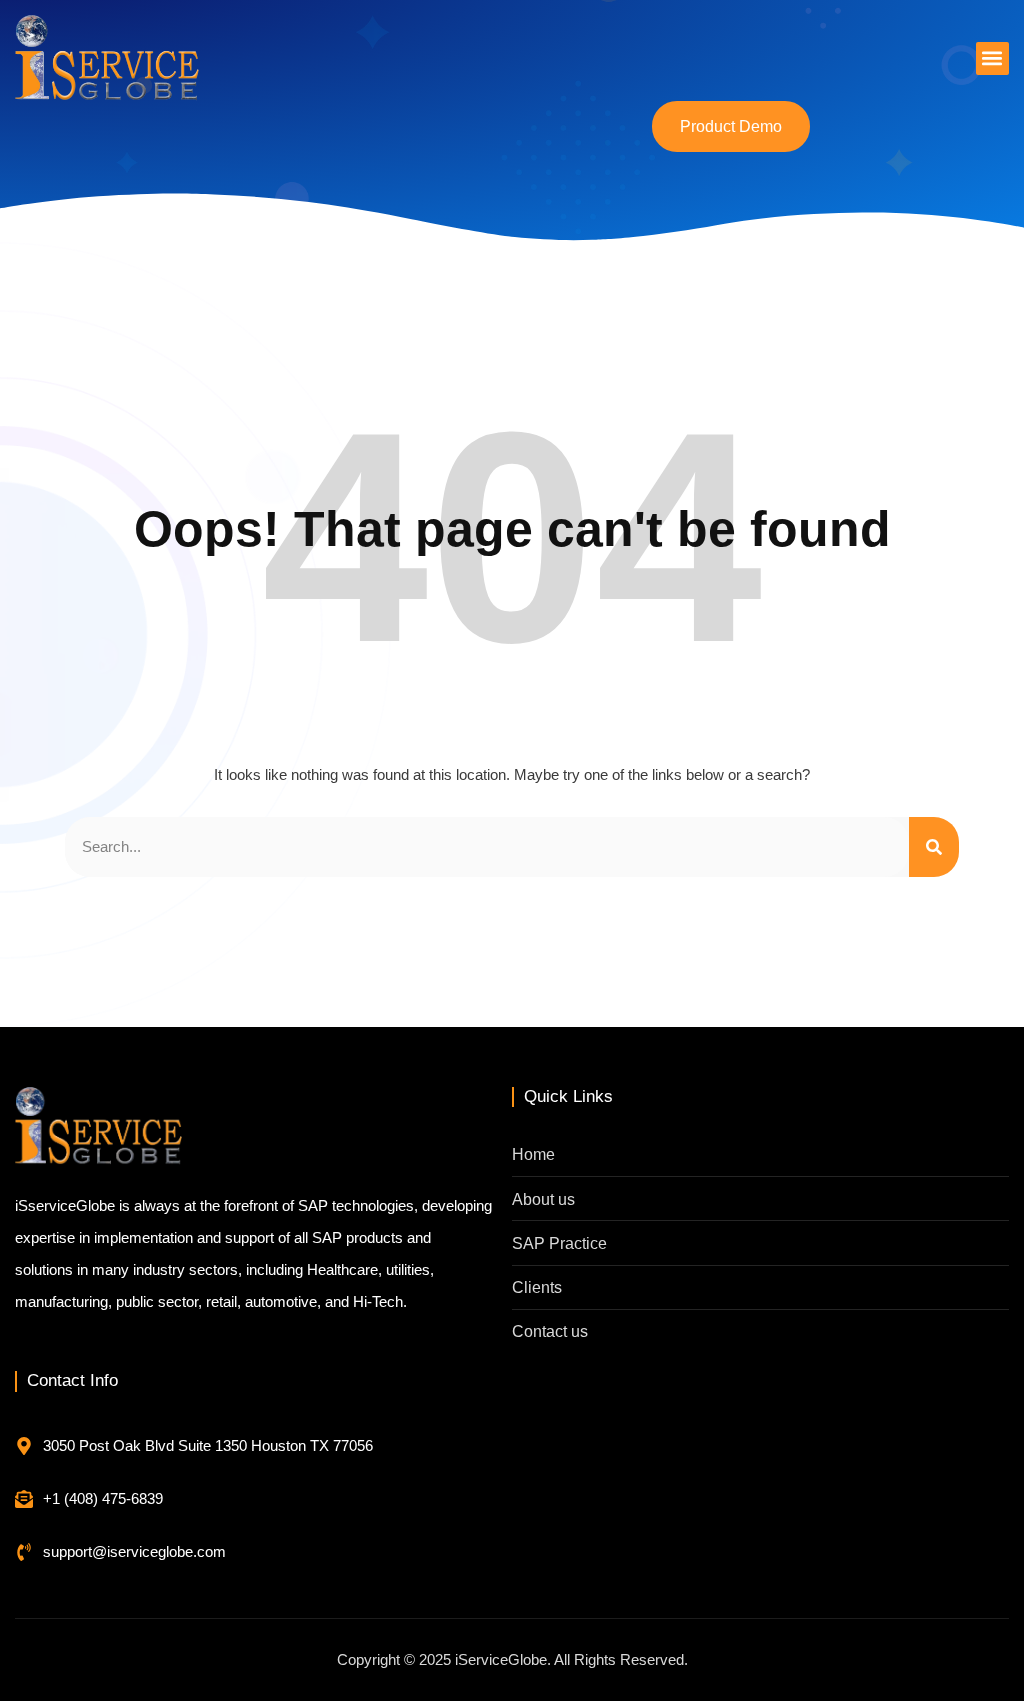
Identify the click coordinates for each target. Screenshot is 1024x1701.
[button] (992, 58)
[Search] (934, 847)
